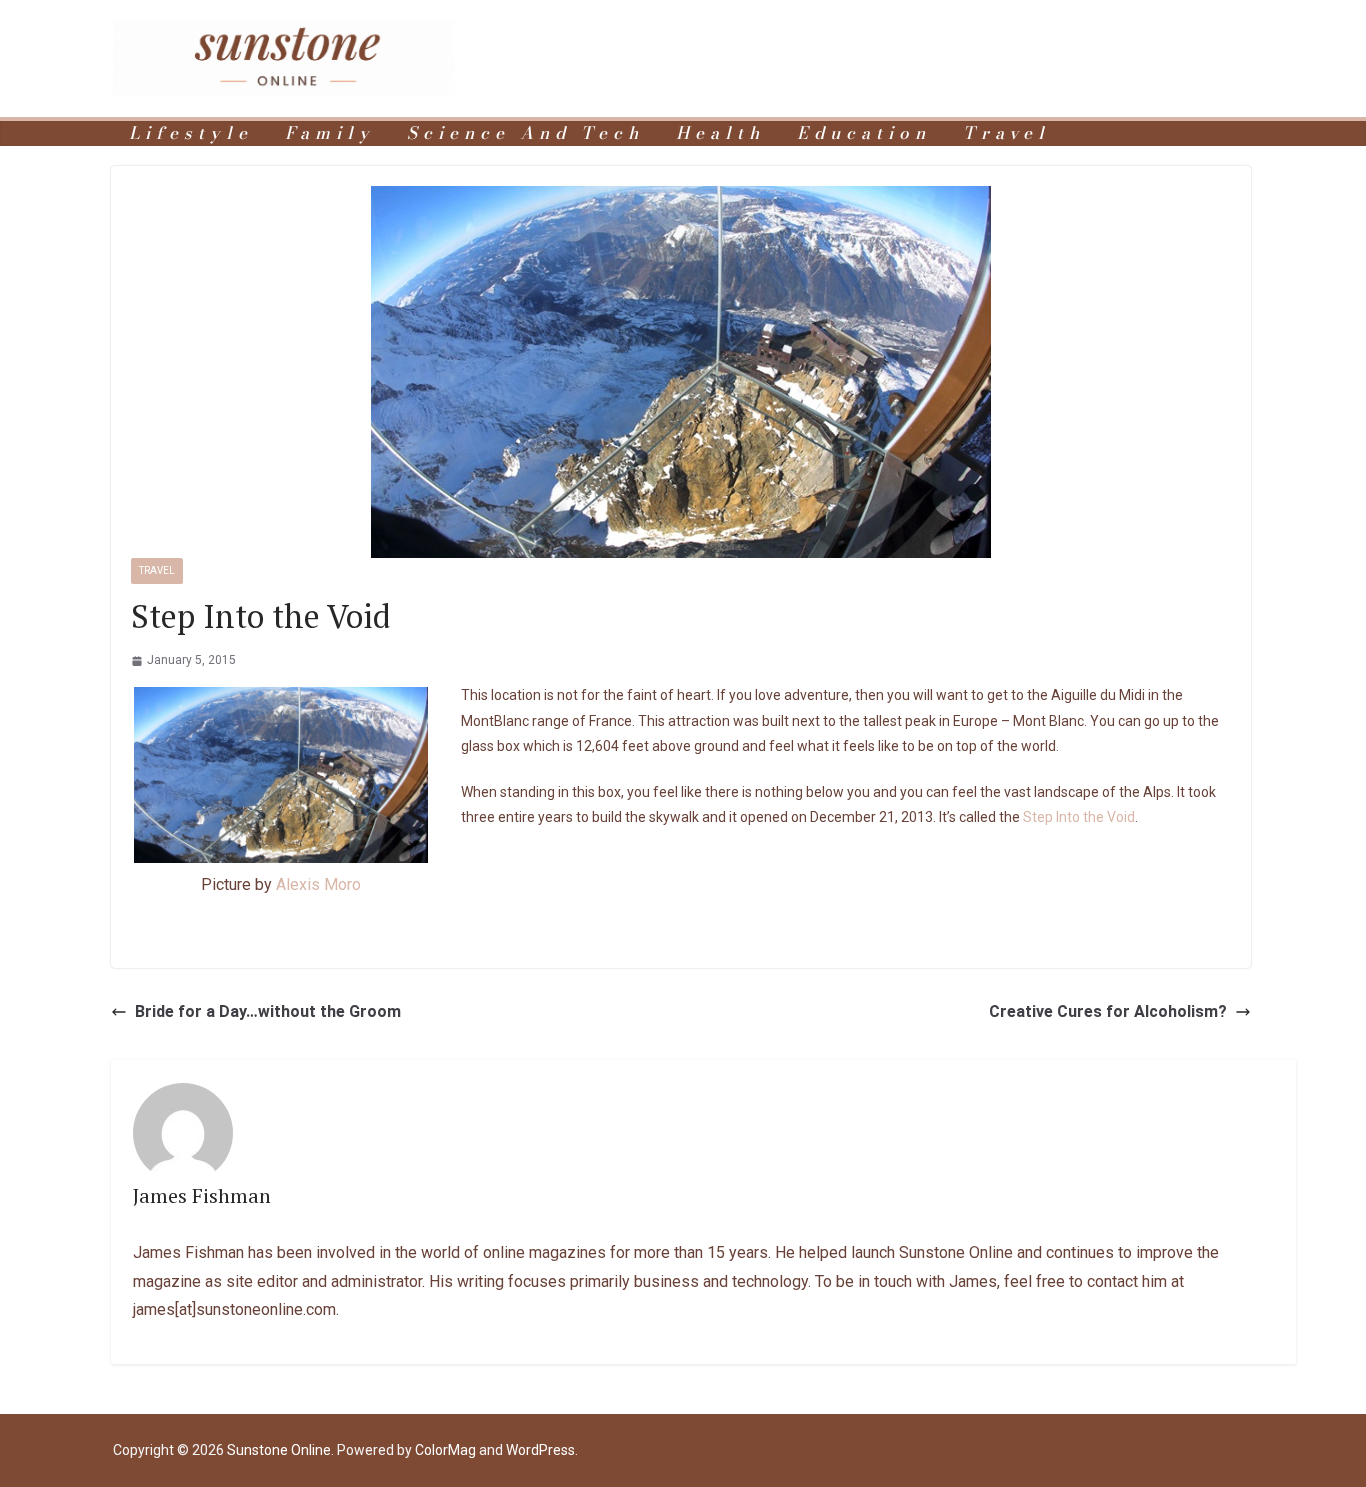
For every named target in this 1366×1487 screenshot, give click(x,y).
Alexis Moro (318, 884)
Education (864, 133)
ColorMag (445, 1450)
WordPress (540, 1450)
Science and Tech (525, 133)
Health (720, 133)
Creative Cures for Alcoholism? (1108, 1011)
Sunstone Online (279, 1450)
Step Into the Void (1079, 817)
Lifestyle (191, 133)
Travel (1006, 133)
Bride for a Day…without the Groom (268, 1011)
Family (330, 133)
